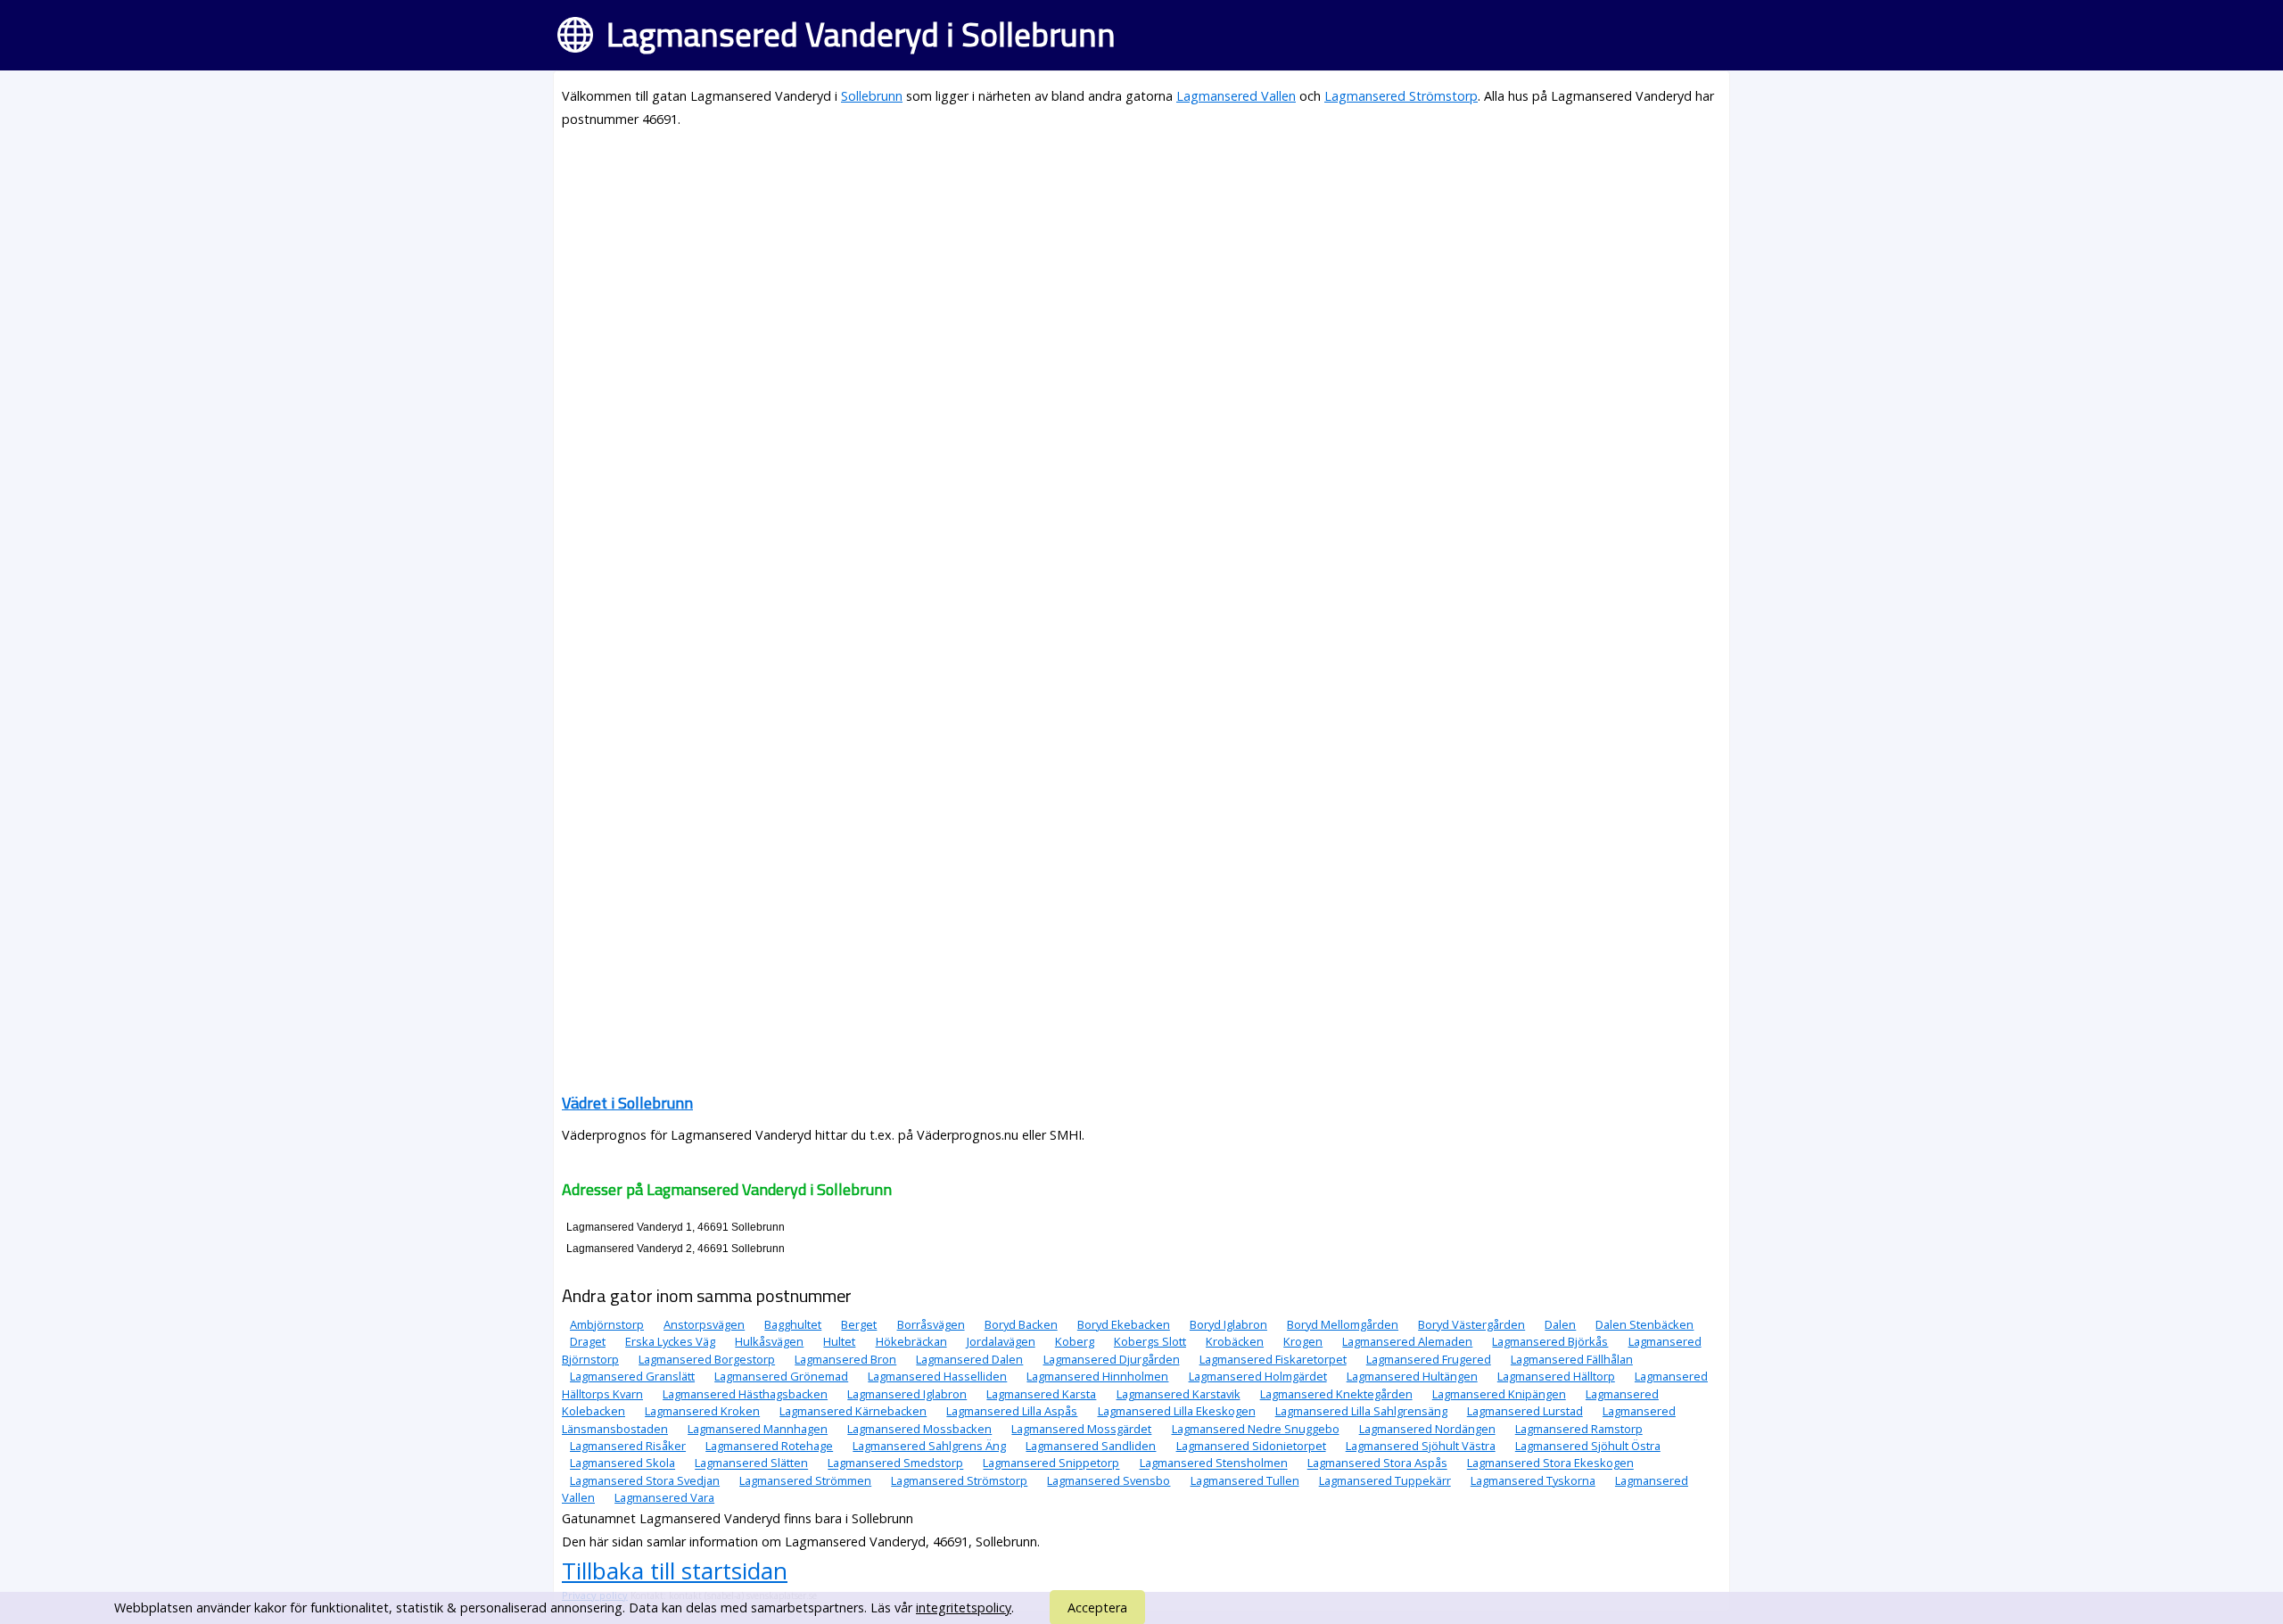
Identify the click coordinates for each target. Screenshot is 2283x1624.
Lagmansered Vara (664, 1497)
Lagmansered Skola (622, 1463)
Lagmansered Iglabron (907, 1394)
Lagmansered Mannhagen (758, 1429)
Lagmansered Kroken (702, 1411)
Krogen (1303, 1341)
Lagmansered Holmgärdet (1258, 1376)
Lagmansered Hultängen (1412, 1376)
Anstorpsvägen (704, 1324)
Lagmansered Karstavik (1179, 1394)
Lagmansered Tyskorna (1533, 1480)
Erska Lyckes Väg (670, 1341)
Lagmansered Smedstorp (895, 1463)
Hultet (839, 1341)
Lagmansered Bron (845, 1359)
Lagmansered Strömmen (805, 1480)
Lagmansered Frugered (1429, 1359)
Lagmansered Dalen (969, 1359)
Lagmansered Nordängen (1427, 1429)
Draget (588, 1341)
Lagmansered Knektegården (1336, 1394)
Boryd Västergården (1471, 1324)
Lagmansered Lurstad (1525, 1411)
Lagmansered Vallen (1236, 96)
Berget (859, 1324)
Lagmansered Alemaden (1407, 1341)
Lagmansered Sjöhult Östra (1588, 1446)
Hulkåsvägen (769, 1341)
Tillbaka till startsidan (675, 1570)
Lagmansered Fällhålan (1572, 1359)
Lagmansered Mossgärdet (1081, 1429)
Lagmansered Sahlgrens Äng (929, 1446)
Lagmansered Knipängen (1499, 1394)
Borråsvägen (931, 1324)
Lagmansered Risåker (628, 1446)
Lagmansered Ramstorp (1579, 1429)
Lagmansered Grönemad (781, 1376)
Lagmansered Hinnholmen (1097, 1376)
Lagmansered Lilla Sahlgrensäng (1361, 1411)
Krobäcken (1235, 1341)
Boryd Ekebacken (1124, 1324)
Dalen (1560, 1324)
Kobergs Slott (1150, 1341)
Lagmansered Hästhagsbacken (745, 1394)
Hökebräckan (911, 1341)
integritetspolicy (964, 1608)
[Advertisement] (1097, 269)
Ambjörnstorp (607, 1324)
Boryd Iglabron (1228, 1324)
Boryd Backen (1021, 1324)
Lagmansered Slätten (751, 1463)
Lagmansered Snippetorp (1051, 1463)
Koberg (1075, 1341)
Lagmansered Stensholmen (1214, 1463)
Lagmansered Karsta (1041, 1394)
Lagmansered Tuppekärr (1385, 1480)
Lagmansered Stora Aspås (1377, 1463)
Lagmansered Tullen (1245, 1480)
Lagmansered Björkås (1550, 1341)
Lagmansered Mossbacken (919, 1429)
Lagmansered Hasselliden (937, 1376)
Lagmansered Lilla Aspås (1012, 1411)
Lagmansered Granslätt (632, 1376)
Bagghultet (793, 1324)
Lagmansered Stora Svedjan (645, 1480)
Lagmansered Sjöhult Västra (1421, 1446)
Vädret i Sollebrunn (627, 1103)
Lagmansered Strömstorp (1401, 96)
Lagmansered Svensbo (1109, 1480)
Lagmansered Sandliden (1091, 1446)
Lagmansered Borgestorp (707, 1359)
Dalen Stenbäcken (1644, 1324)
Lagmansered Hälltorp (1556, 1376)
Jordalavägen (1001, 1341)
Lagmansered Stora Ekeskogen (1550, 1463)
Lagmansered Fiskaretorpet (1273, 1359)
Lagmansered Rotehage (769, 1446)
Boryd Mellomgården (1343, 1324)
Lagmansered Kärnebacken (853, 1411)
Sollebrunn (872, 96)
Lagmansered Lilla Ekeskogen (1177, 1411)
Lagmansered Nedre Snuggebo (1256, 1429)
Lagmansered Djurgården (1112, 1359)
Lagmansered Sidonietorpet (1251, 1446)
